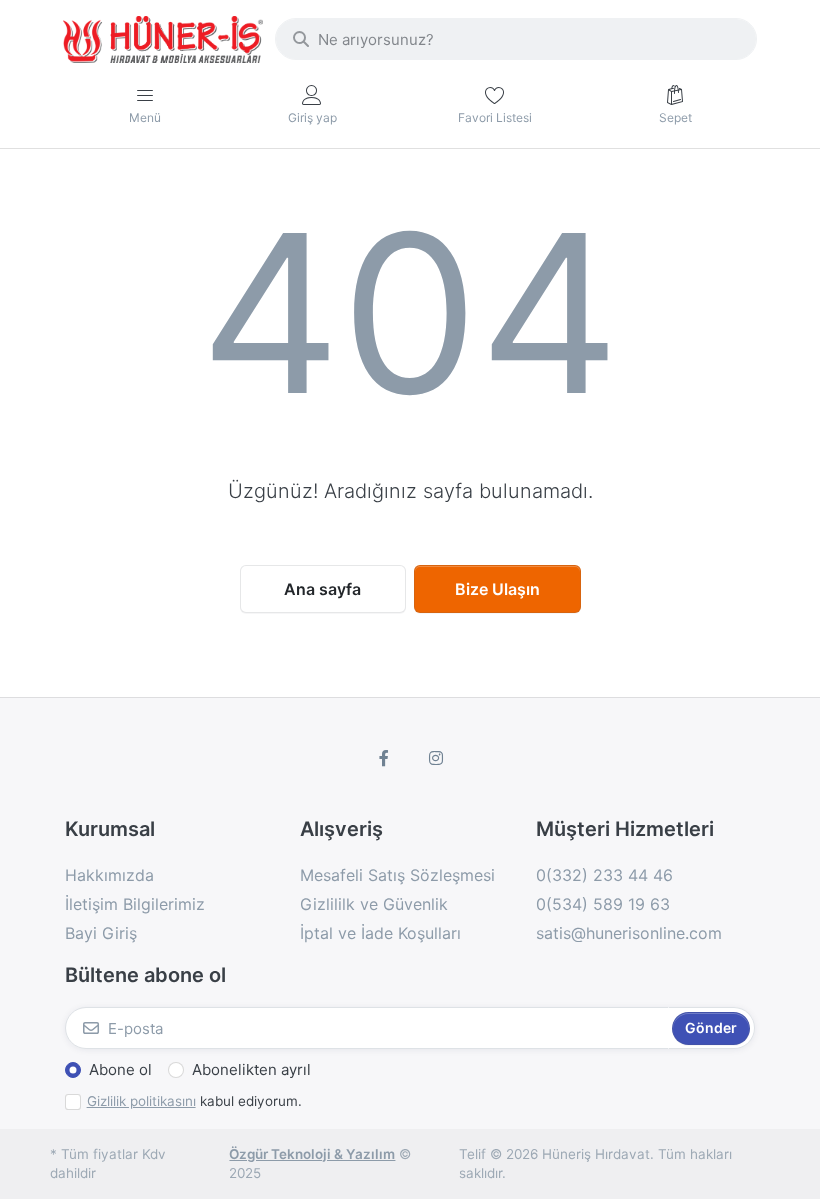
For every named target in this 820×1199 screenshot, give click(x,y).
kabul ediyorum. (194, 1101)
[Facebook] (384, 758)
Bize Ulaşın (497, 589)
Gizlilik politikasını (141, 1101)
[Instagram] (436, 758)
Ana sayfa (322, 589)
